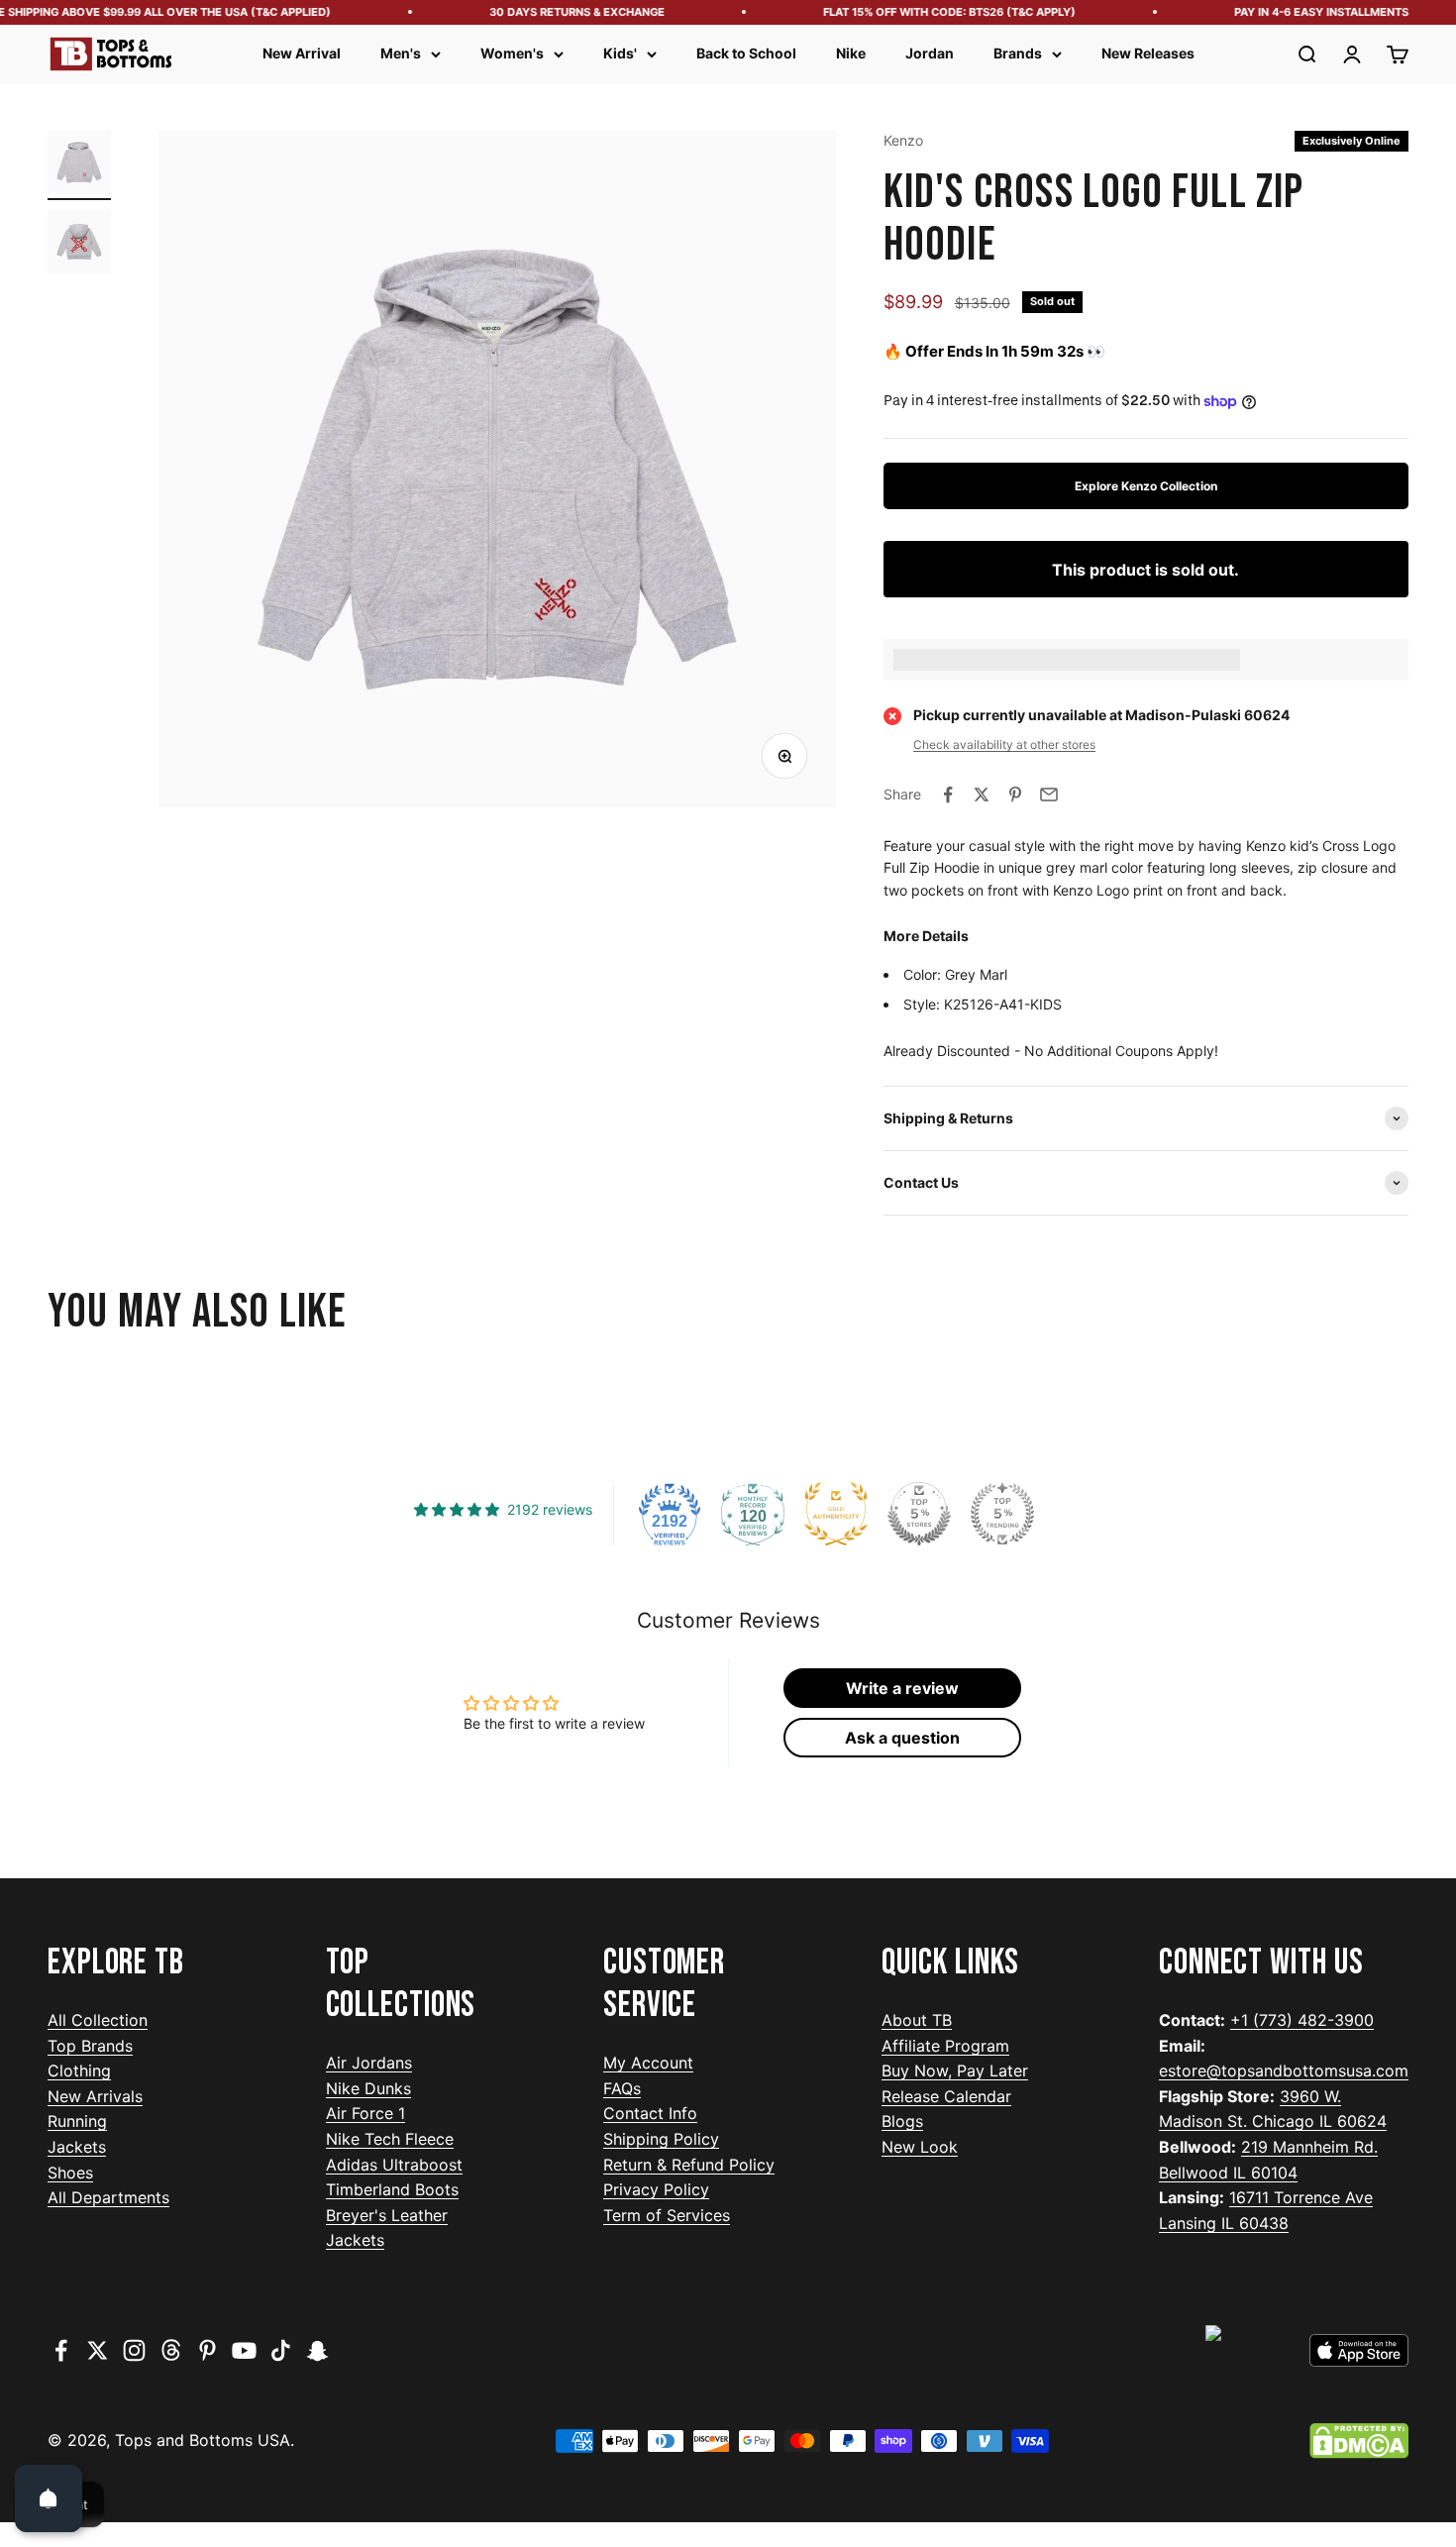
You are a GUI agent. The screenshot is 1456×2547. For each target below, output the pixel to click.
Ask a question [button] (902, 1738)
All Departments (108, 2197)
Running (77, 2121)
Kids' (620, 53)
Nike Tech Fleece (390, 2139)
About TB (917, 2020)
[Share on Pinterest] (1015, 795)
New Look (920, 2147)
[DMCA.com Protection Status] (1359, 2441)
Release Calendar (946, 2096)
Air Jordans (369, 2063)
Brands (1018, 53)
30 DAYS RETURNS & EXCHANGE (555, 12)
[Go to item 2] (79, 245)
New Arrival (302, 53)
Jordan (930, 53)
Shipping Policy (661, 2139)
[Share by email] (1049, 795)
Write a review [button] (902, 1688)
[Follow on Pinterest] (208, 2350)
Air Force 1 (365, 2113)
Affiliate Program (945, 2046)
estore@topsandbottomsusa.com (1284, 2070)
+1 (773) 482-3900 (1302, 2020)
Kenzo (903, 140)
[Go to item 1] (79, 165)
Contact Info (650, 2113)
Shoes (70, 2173)
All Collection (98, 2020)
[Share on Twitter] (982, 795)
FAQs (622, 2088)
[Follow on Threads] (171, 2350)
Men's (401, 53)
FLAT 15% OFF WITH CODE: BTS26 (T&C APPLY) (928, 12)
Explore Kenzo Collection (1146, 486)
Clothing (79, 2070)
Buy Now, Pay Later (955, 2070)
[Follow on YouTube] (244, 2350)
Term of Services (667, 2215)
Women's (512, 53)
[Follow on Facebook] (61, 2350)
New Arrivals (95, 2096)
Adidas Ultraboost (394, 2165)
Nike (851, 53)
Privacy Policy (656, 2189)
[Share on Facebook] (948, 795)
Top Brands (90, 2046)
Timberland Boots (392, 2189)
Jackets (77, 2147)
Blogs (902, 2121)
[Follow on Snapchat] (317, 2350)
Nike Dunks (368, 2088)
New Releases (1148, 53)
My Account (648, 2063)
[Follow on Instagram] (134, 2350)
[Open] (49, 2498)
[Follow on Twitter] (98, 2350)
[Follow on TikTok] (281, 2350)
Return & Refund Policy (689, 2165)
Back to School (746, 53)
